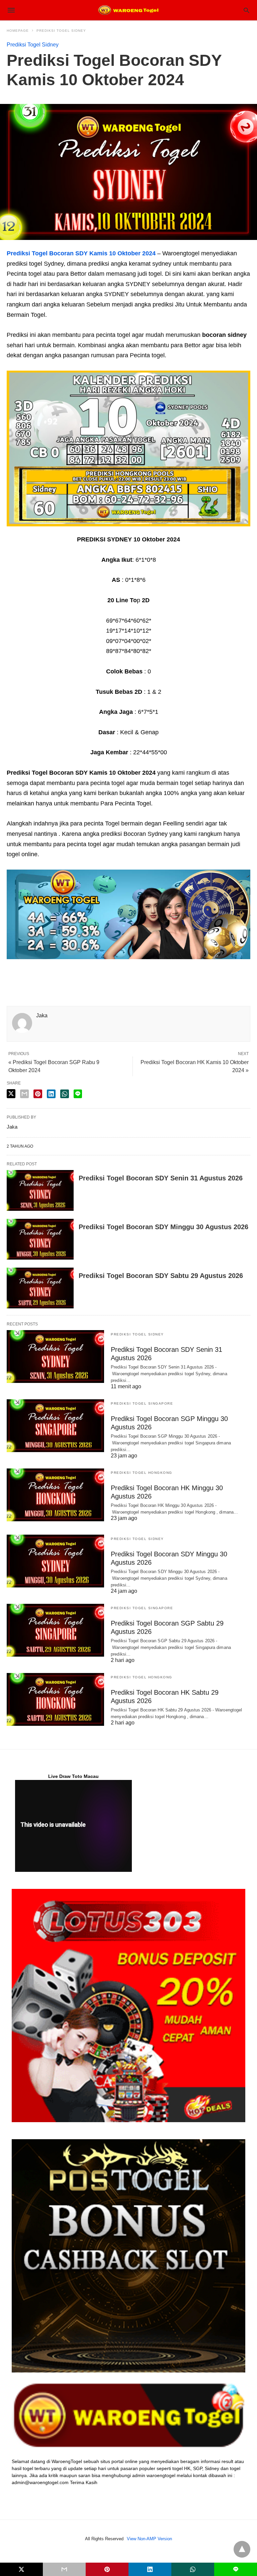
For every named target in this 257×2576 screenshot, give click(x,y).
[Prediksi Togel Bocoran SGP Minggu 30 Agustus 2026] (55, 1426)
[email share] (24, 1094)
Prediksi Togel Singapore (142, 1403)
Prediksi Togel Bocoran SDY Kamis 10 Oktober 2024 (81, 253)
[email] (64, 2569)
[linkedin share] (51, 1094)
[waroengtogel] (128, 10)
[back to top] (242, 2549)
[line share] (78, 1094)
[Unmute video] (73, 1826)
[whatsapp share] (65, 1094)
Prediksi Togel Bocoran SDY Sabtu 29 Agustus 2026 (161, 1276)
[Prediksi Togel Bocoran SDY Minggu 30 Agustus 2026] (40, 1239)
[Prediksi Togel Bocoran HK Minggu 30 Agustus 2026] (55, 1495)
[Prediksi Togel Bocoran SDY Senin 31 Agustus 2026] (40, 1190)
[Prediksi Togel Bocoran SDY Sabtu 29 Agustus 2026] (40, 1288)
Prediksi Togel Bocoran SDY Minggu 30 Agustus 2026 (163, 1227)
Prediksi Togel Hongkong (142, 1473)
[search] (246, 10)
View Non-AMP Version (149, 2539)
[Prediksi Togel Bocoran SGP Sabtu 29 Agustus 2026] (55, 1630)
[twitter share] (11, 1094)
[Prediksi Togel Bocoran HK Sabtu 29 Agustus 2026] (55, 1699)
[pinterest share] (38, 1094)
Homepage (18, 31)
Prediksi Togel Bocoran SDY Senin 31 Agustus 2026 (161, 1178)
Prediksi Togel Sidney (61, 31)
